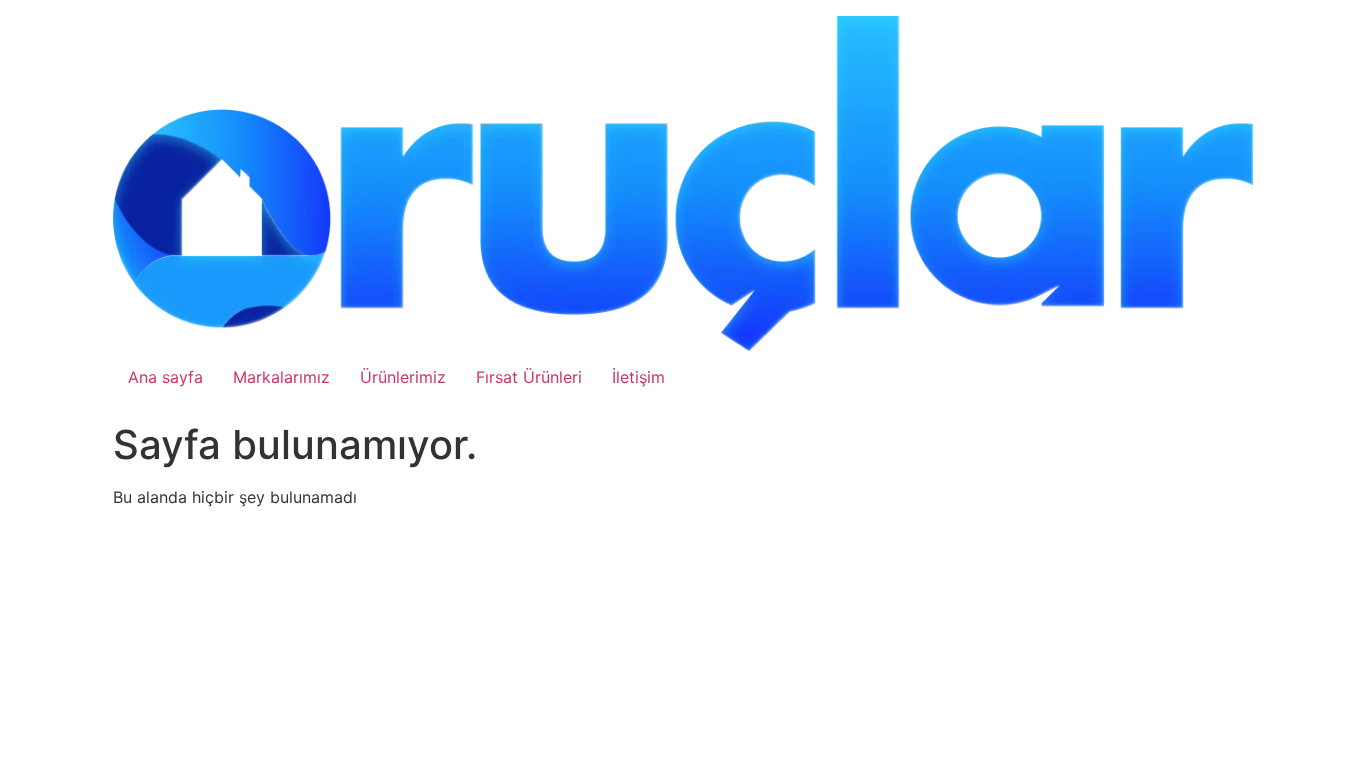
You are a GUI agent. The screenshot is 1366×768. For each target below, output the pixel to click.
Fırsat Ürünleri (529, 377)
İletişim (638, 377)
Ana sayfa (165, 377)
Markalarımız (281, 377)
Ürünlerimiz (403, 377)
